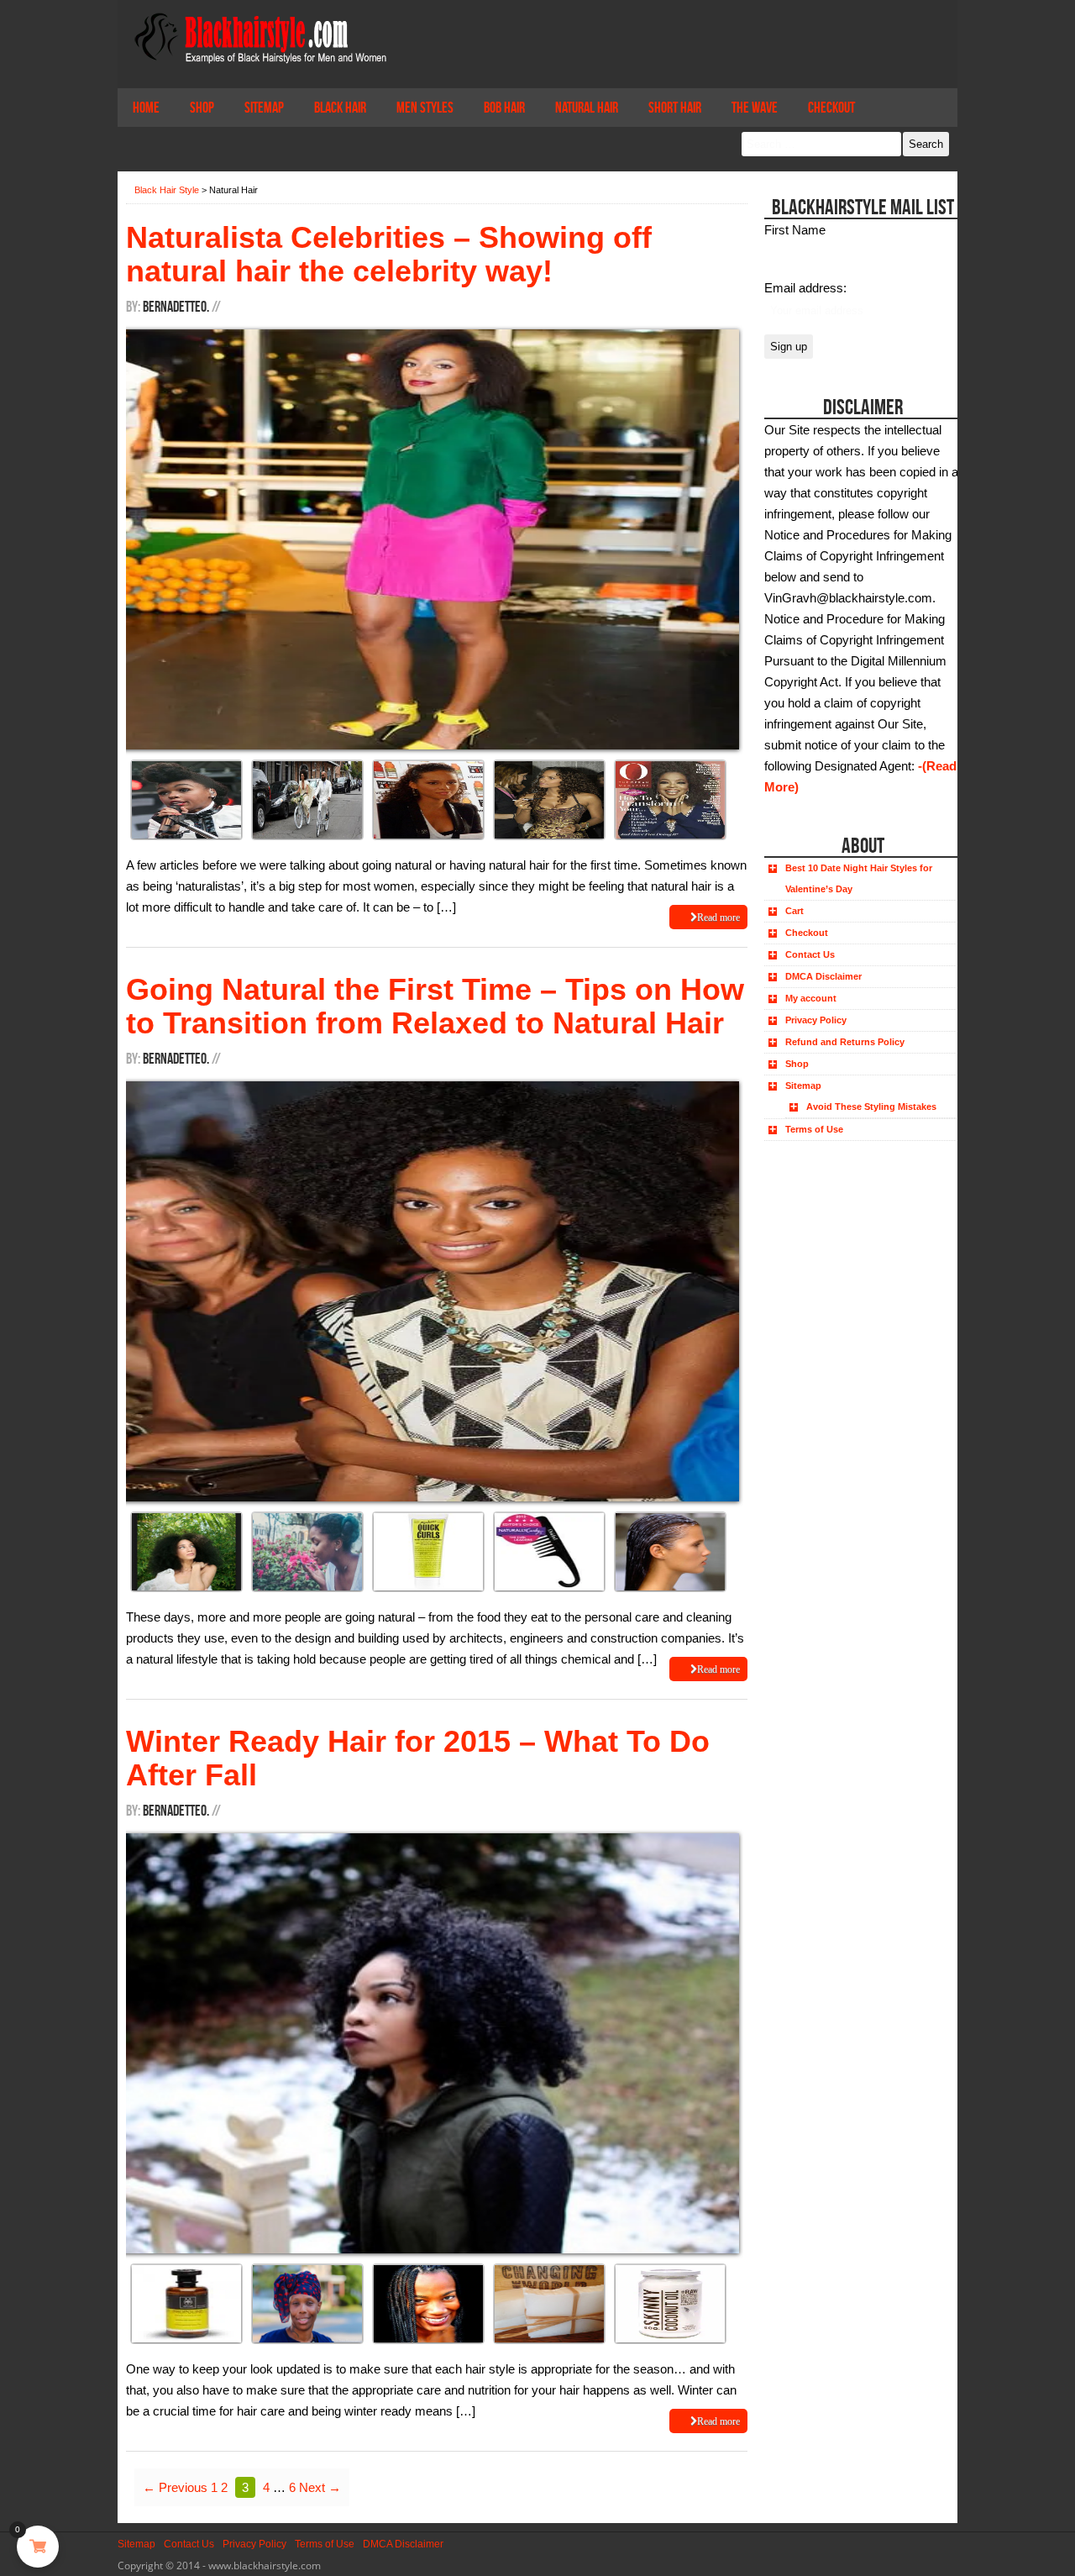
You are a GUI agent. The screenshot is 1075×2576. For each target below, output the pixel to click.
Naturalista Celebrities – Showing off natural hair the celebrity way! (389, 254)
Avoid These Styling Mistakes (871, 1107)
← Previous (175, 2487)
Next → (320, 2487)
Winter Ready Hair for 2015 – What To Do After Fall (418, 1758)
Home (146, 108)
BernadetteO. (176, 307)
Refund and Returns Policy (845, 1042)
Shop (202, 108)
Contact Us (810, 954)
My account (811, 998)
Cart (794, 911)
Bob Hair (504, 108)
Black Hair (340, 108)
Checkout (831, 108)
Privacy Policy (816, 1020)
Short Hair (675, 108)
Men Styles (425, 108)
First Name (795, 230)
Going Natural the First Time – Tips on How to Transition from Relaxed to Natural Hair (435, 1006)
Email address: (805, 288)
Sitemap (264, 108)
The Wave (755, 108)
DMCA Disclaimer (823, 976)
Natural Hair (587, 108)
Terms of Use (814, 1129)
